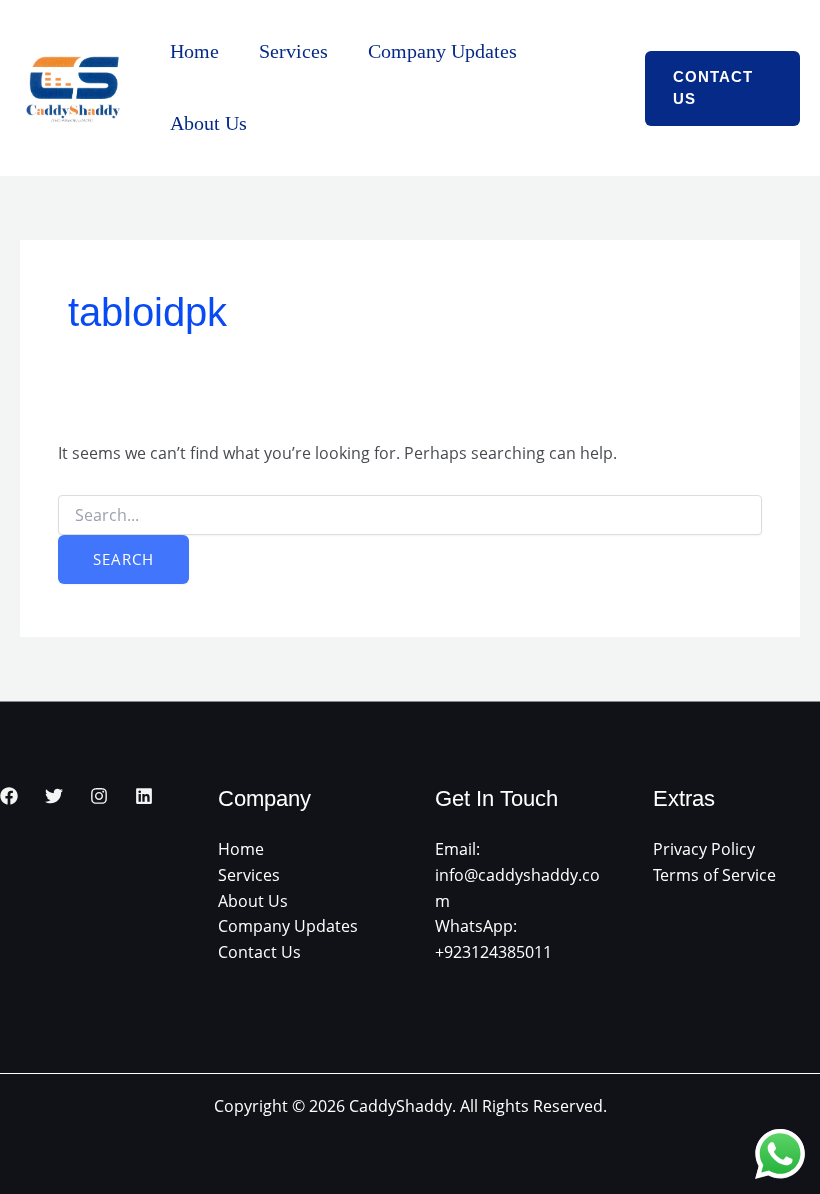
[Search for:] (409, 515)
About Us (208, 123)
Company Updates (442, 51)
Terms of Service (714, 875)
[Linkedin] (144, 796)
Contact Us (259, 952)
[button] (722, 88)
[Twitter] (54, 796)
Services (293, 51)
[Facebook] (9, 796)
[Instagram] (99, 796)
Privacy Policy (704, 849)
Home (194, 51)
